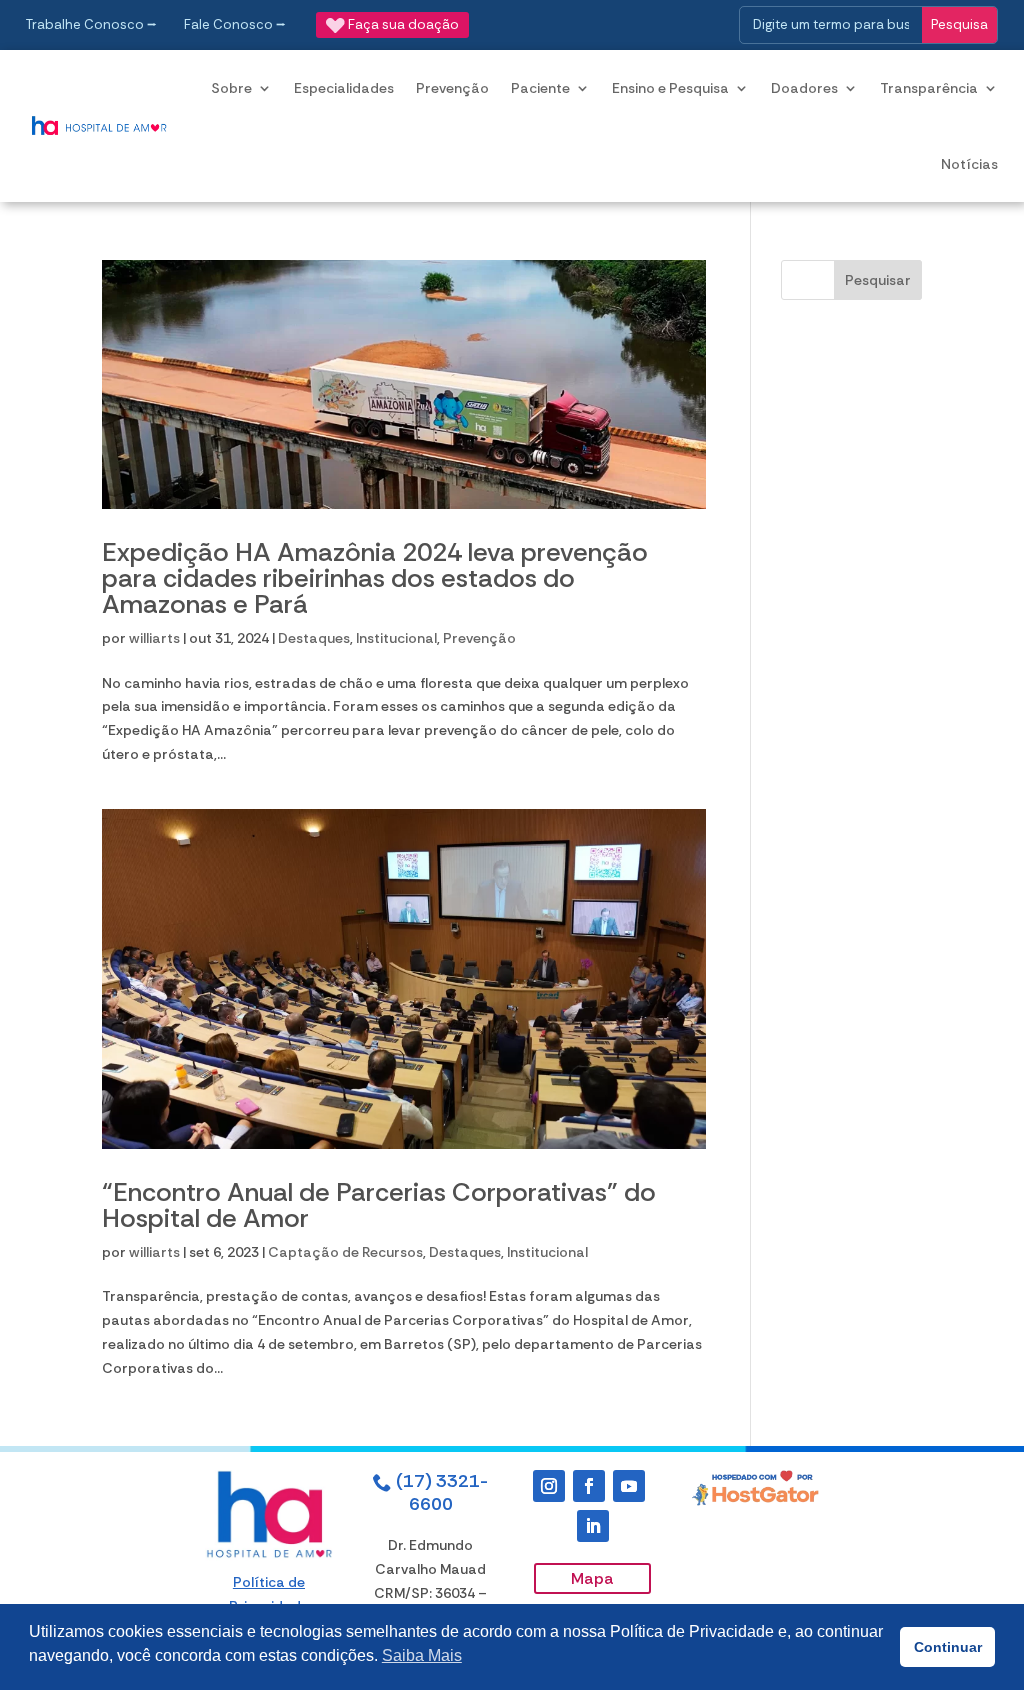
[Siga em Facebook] (589, 1486)
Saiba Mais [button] (422, 1655)
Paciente (540, 88)
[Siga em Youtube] (629, 1486)
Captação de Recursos (345, 1252)
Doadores (804, 88)
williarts (154, 638)
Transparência (929, 88)
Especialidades (344, 88)
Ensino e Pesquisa (670, 88)
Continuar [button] (948, 1647)
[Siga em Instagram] (549, 1486)
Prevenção (452, 88)
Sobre (231, 88)
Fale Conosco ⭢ (235, 24)
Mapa (592, 1578)
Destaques (314, 638)
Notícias (969, 164)
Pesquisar (878, 280)
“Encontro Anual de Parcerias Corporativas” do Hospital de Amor (379, 1205)
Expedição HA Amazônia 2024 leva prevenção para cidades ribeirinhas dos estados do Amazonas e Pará (375, 578)
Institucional (396, 638)
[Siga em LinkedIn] (593, 1526)
